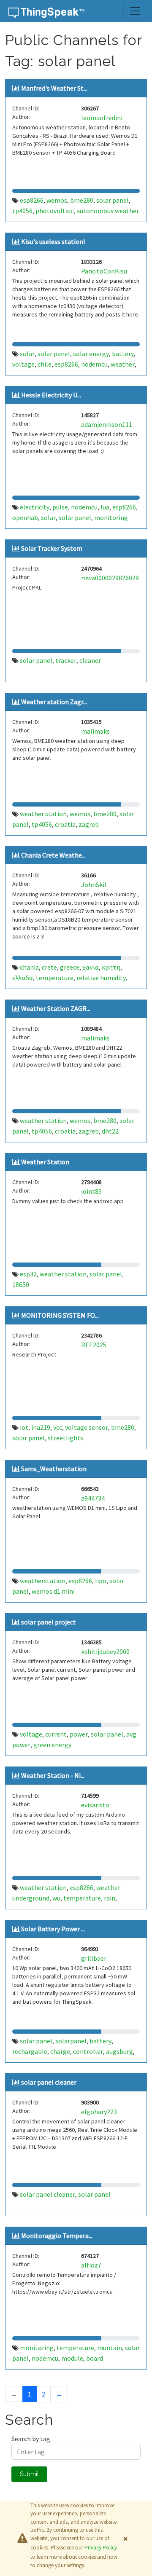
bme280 (82, 200)
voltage (23, 364)
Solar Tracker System (52, 548)
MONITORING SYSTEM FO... (60, 1315)
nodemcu (94, 364)
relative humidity (101, 978)
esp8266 (32, 200)
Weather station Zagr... (54, 702)
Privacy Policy (101, 2548)
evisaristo (95, 1805)
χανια (91, 967)
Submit (29, 2474)
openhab (25, 517)
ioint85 (91, 1191)
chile (45, 364)
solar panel (113, 200)
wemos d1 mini (53, 1591)
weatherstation (43, 1581)
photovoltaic (54, 211)
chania (29, 967)
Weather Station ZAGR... (56, 1008)
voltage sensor (87, 1427)
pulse (60, 507)
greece (70, 967)
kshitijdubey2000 (105, 1651)
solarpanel (71, 2041)
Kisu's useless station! (53, 241)
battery (123, 354)
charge (60, 2051)
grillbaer (94, 1958)
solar (27, 354)
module (72, 2358)
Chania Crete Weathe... (53, 855)
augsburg (119, 2051)
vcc (58, 1427)
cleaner (90, 660)
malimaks (95, 731)
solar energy (91, 354)
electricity (35, 507)
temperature (55, 978)
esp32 (28, 1274)
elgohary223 (99, 2112)
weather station (43, 814)
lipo (101, 1581)
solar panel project (49, 1622)
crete (49, 967)
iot (24, 1427)
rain (110, 1898)
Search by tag (31, 2439)
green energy (52, 1745)
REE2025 (94, 1345)
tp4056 (22, 211)
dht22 (110, 1131)
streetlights (65, 1438)
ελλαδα (23, 978)
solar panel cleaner (49, 2082)
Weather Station (45, 1162)
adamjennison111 (107, 424)
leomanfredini (102, 118)
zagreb (89, 824)
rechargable (30, 2051)
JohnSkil (94, 885)
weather (123, 364)
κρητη (111, 967)
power (79, 1734)
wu (56, 1898)
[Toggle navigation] (135, 11)
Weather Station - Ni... (53, 1775)
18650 (21, 1284)
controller (88, 2051)
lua (105, 507)
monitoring (111, 517)
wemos (57, 200)
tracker (66, 660)
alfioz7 (91, 2265)
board (95, 2358)
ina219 (41, 1427)
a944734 (93, 1498)
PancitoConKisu (104, 271)
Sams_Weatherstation (54, 1469)
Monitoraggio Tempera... (57, 2236)
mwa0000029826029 (110, 578)
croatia (65, 824)
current (56, 1734)
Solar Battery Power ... (53, 1929)
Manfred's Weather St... (54, 88)
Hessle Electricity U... (51, 395)
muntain (110, 2348)
